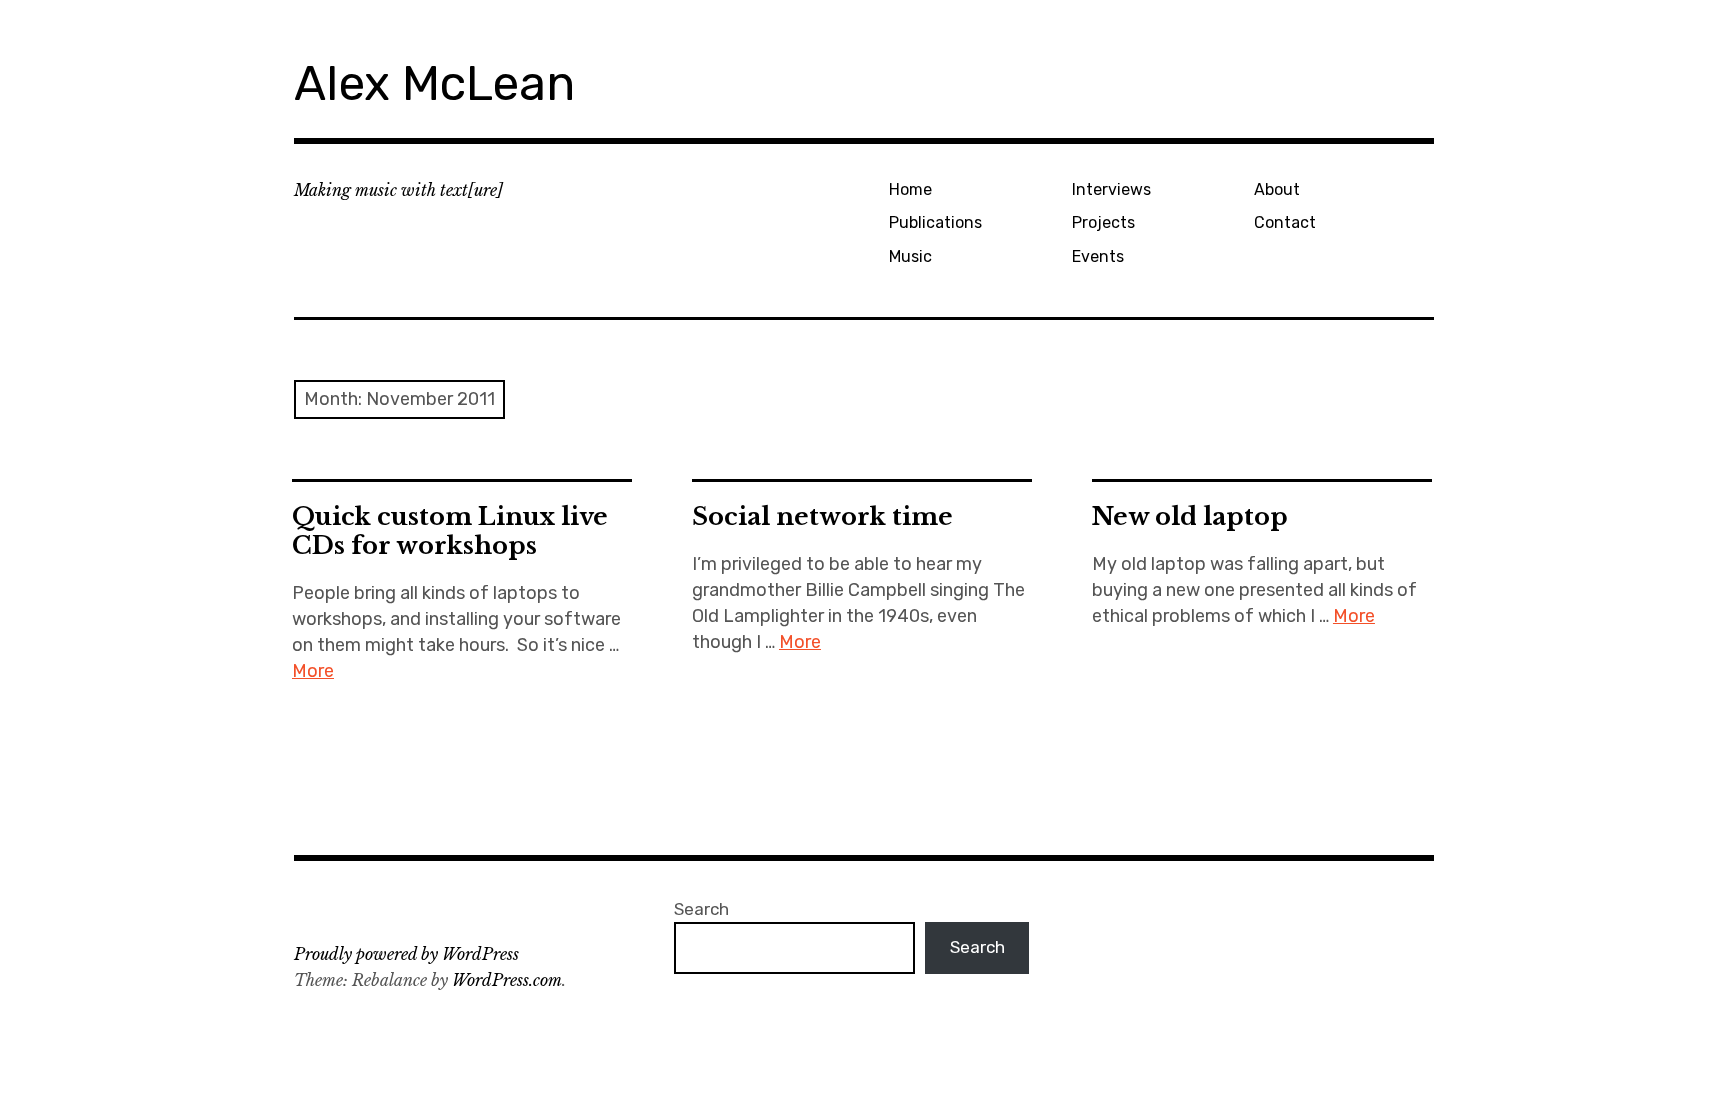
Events (1098, 256)
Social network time (822, 516)
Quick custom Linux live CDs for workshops (450, 531)
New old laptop (1190, 516)
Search (701, 909)
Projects (1103, 222)
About (1277, 189)
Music (910, 256)
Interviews (1111, 189)
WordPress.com (507, 980)
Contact (1285, 222)
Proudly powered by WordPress (406, 954)
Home (910, 189)
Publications (935, 222)
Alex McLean (434, 83)
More (313, 671)
